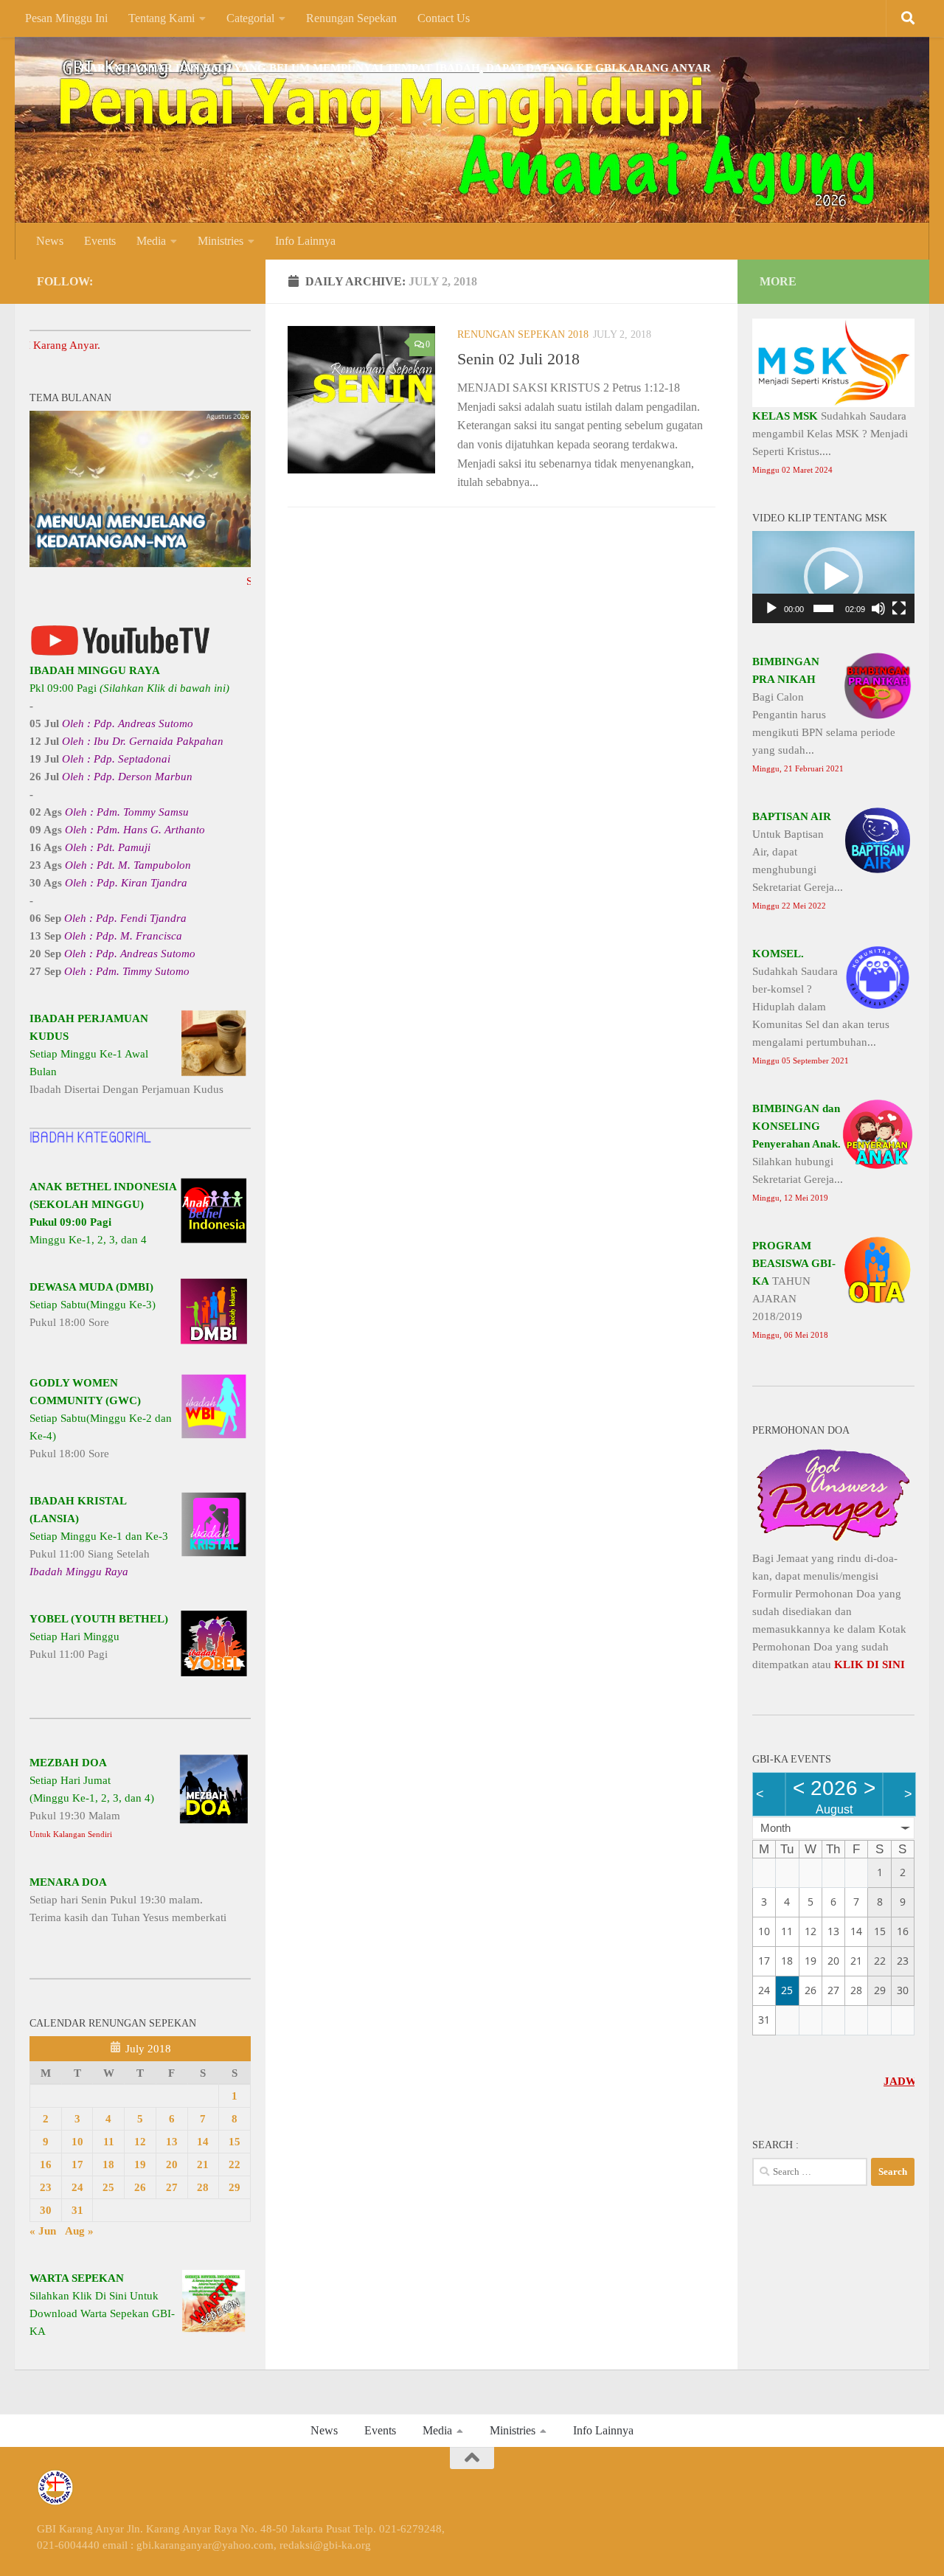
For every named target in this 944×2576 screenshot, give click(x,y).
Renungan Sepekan (351, 18)
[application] (833, 577)
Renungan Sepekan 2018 (523, 334)
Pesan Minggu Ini (66, 18)
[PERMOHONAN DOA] (833, 1541)
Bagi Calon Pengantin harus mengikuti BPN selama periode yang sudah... (824, 714)
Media (151, 241)
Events (100, 241)
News (50, 241)
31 (77, 2210)
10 (77, 2142)
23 (46, 2187)
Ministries (221, 241)
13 (172, 2142)
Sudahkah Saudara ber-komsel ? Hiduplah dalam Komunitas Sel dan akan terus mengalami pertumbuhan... (821, 1006)
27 (172, 2187)
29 (235, 2187)
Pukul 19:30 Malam (92, 1798)
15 (235, 2142)
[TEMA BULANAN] (140, 563)
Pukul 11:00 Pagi (99, 1636)
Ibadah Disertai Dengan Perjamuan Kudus (126, 1054)
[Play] (771, 608)
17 (77, 2164)
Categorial (250, 18)
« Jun (43, 2231)
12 (140, 2142)
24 (77, 2187)
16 (46, 2164)
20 (172, 2164)
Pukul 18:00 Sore (93, 1305)
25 (108, 2187)
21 (203, 2164)
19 (140, 2164)
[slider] (823, 608)
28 (203, 2187)
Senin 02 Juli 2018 (518, 359)
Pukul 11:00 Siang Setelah (99, 1536)
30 (46, 2210)
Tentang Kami (162, 18)
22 (235, 2164)
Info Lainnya (305, 241)
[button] (833, 577)
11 (109, 2142)
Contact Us (444, 18)
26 (140, 2187)
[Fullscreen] (899, 608)
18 (108, 2164)
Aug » (79, 2231)
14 (203, 2142)
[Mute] (878, 608)
